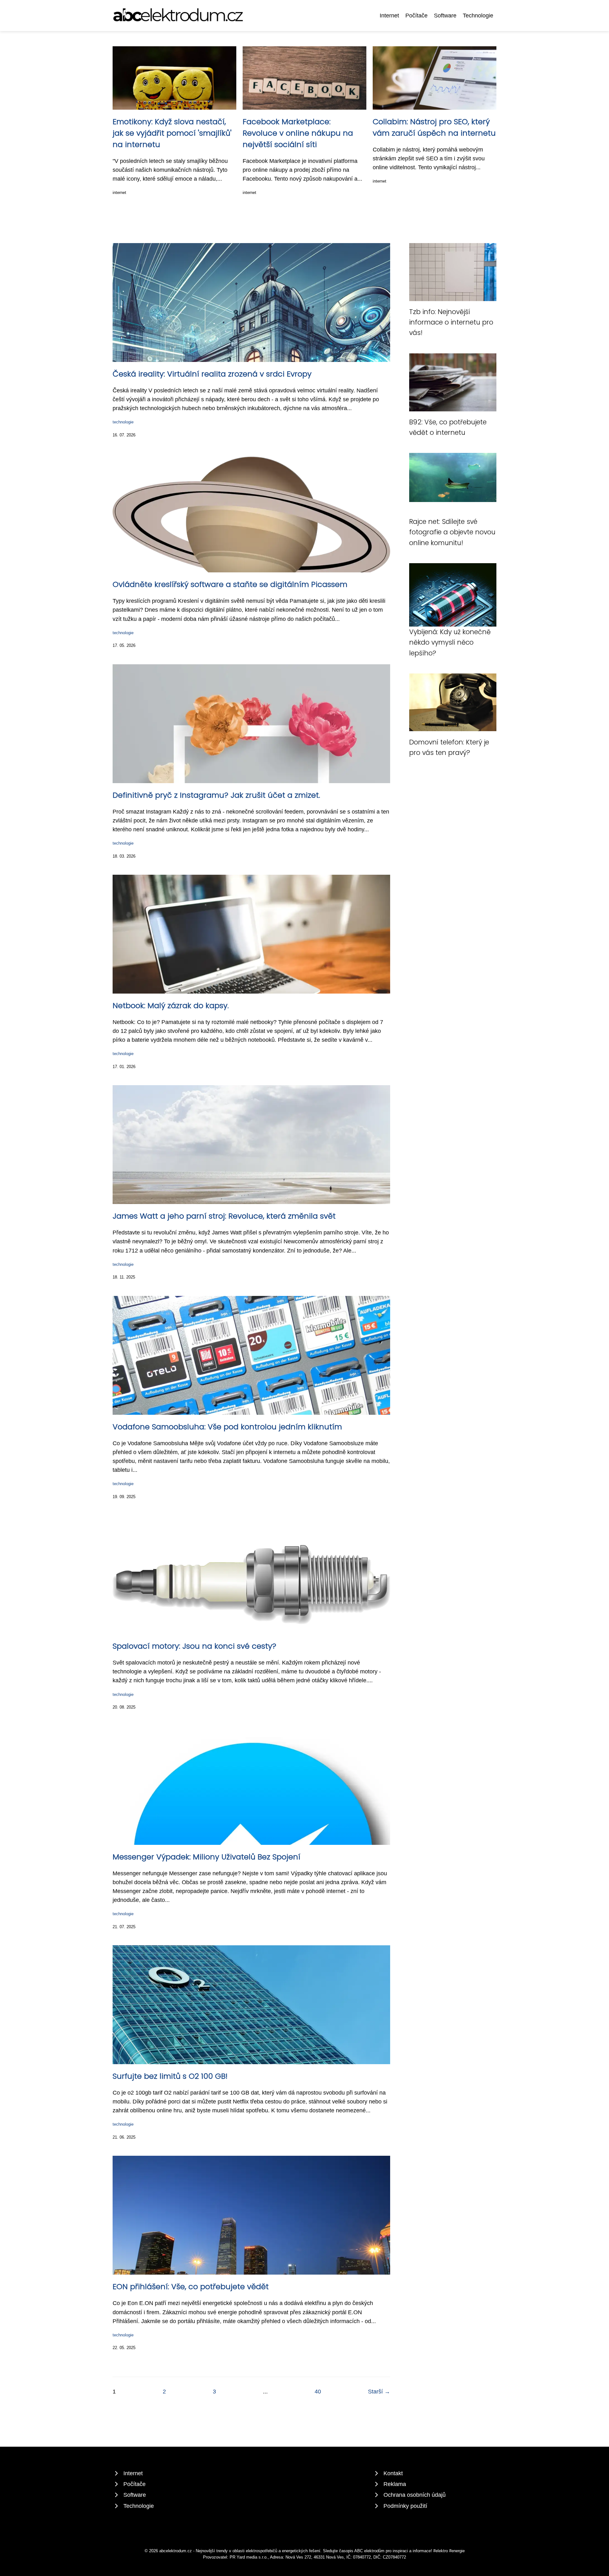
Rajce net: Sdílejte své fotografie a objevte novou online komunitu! (452, 532)
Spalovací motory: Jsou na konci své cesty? (194, 1646)
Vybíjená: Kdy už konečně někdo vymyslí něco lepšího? (450, 642)
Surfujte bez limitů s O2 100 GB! (170, 2076)
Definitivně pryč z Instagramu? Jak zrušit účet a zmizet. (216, 795)
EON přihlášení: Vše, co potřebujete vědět (191, 2286)
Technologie (478, 16)
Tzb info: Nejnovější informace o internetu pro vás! (451, 322)
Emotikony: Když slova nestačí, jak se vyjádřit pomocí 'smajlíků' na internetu (172, 133)
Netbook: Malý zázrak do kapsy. (171, 1005)
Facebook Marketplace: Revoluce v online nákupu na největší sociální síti (298, 133)
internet (119, 193)
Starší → (379, 2392)
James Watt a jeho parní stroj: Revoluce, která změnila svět (224, 1216)
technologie (123, 422)
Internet (389, 16)
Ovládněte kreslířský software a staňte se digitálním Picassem (230, 584)
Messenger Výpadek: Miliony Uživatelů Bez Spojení (206, 1857)
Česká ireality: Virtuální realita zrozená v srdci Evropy (212, 374)
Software (445, 16)
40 (318, 2392)
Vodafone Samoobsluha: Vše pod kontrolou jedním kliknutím (227, 1427)
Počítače (416, 16)
